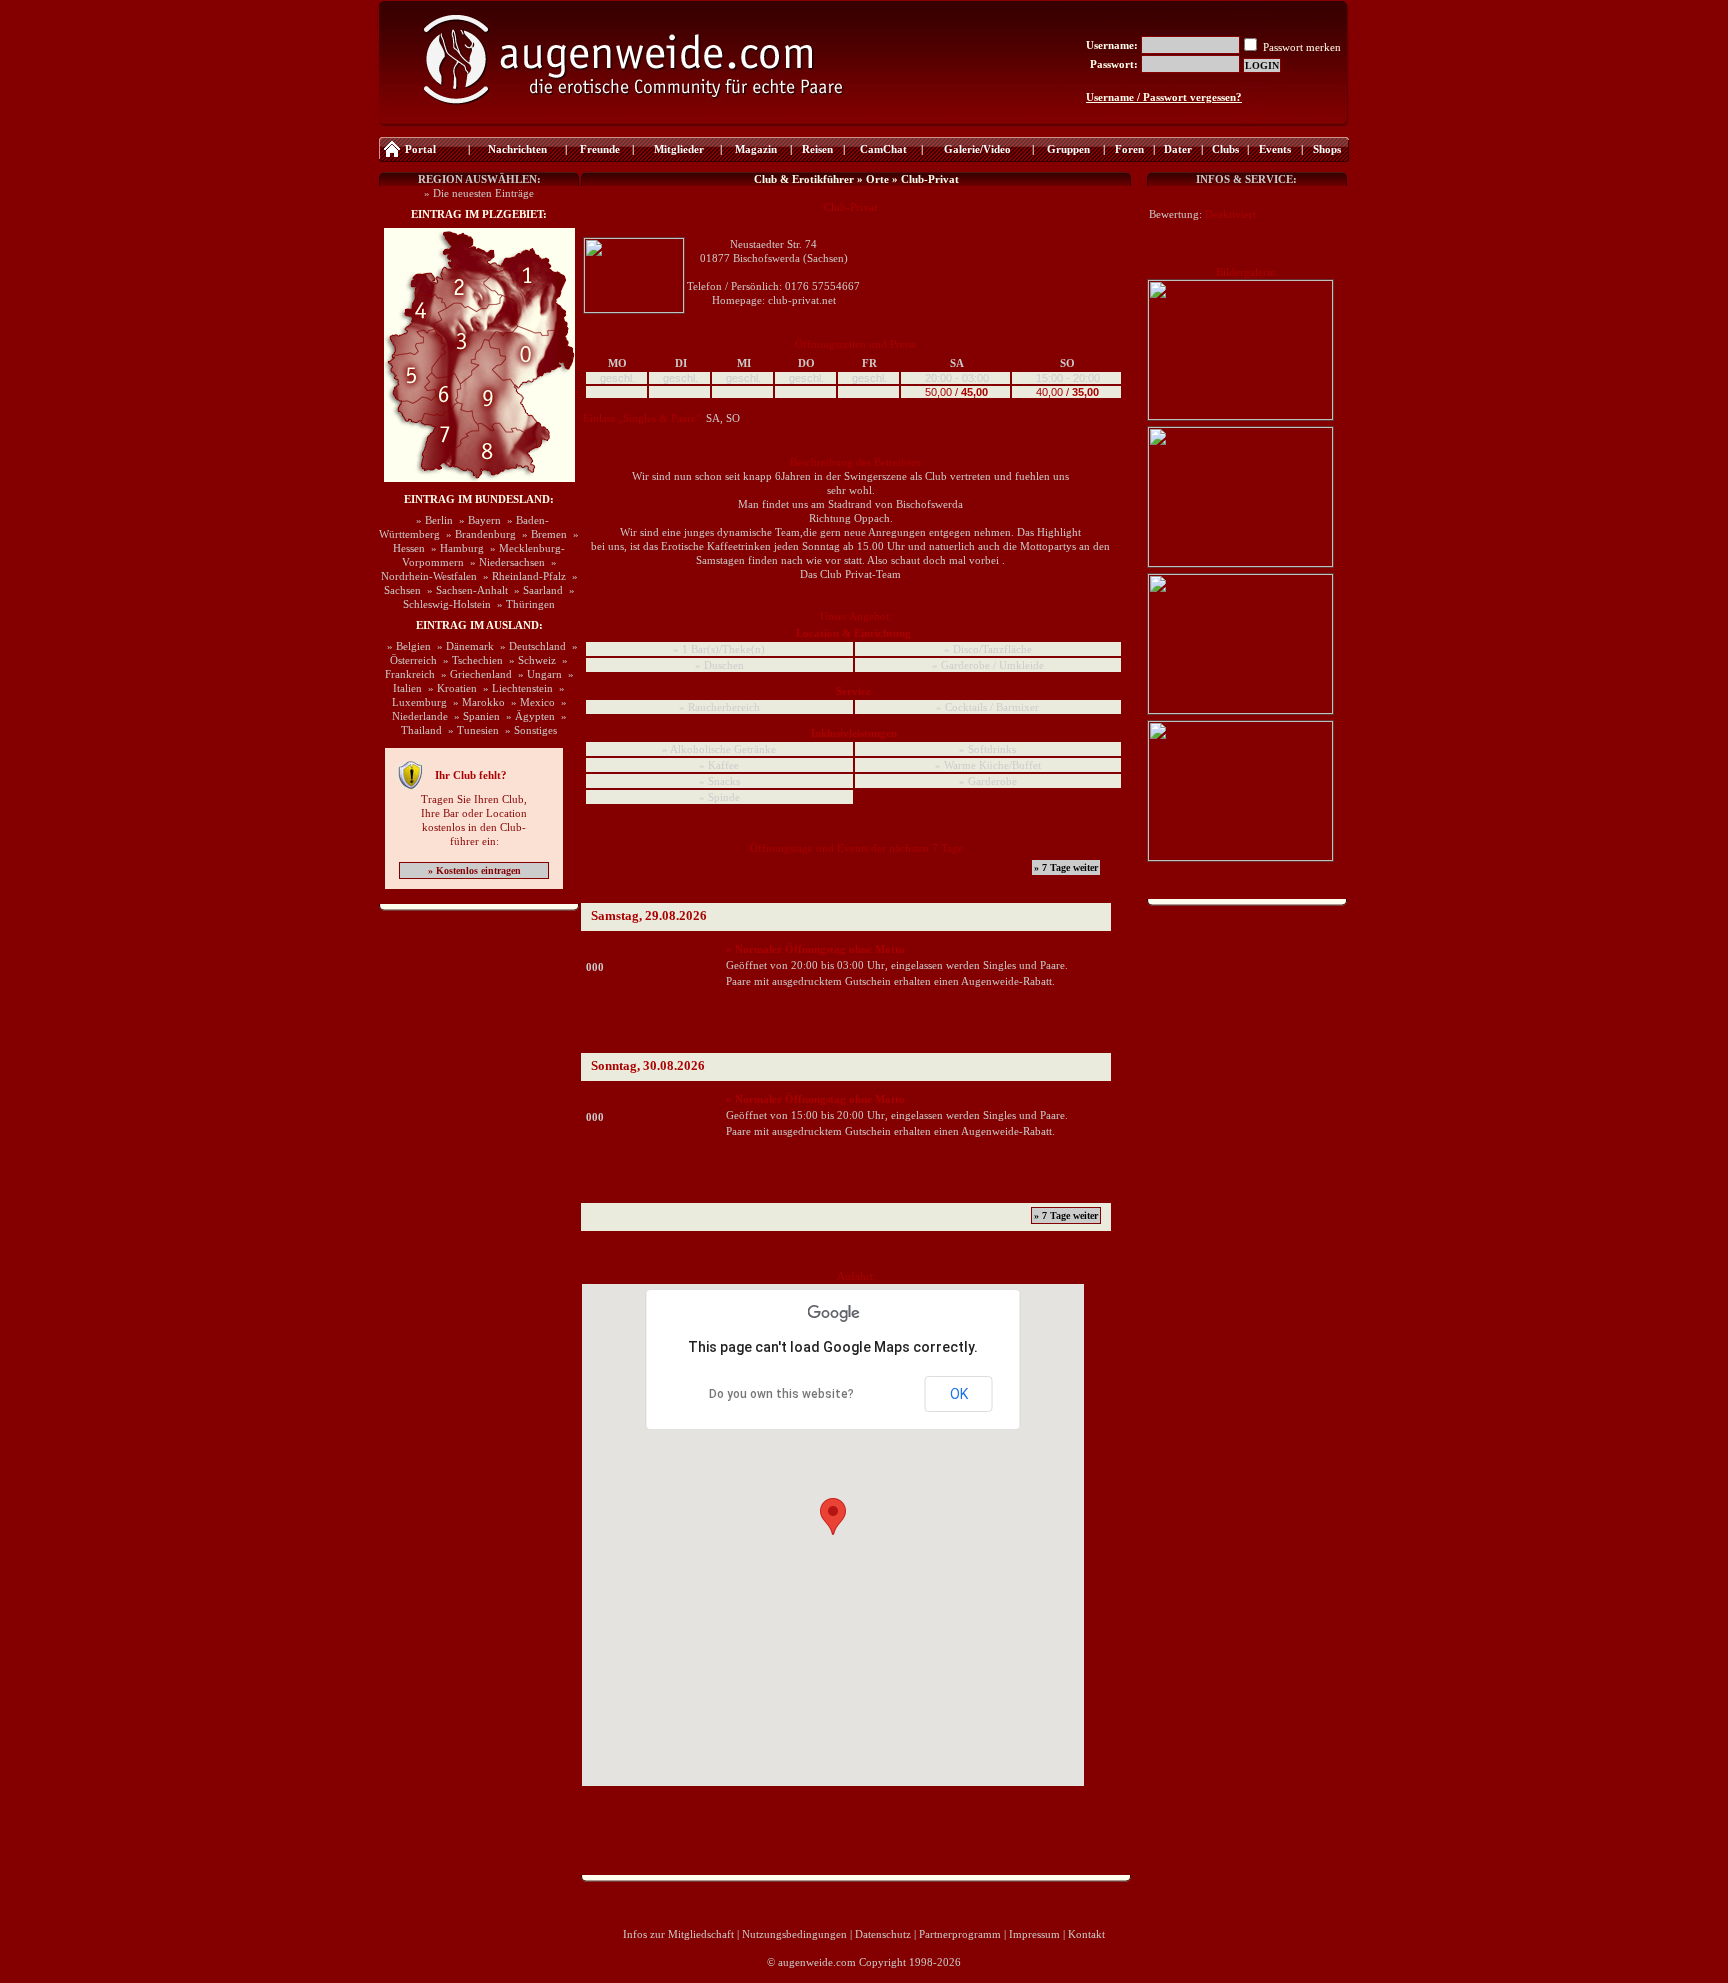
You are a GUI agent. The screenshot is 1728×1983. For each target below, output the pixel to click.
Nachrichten (517, 149)
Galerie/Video (977, 149)
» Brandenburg (478, 534)
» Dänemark (462, 646)
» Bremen (541, 534)
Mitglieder (677, 149)
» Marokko (476, 702)
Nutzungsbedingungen (794, 1934)
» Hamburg (454, 548)
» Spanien (474, 716)
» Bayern (477, 520)
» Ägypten (527, 716)
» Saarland (535, 590)
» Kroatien (449, 688)
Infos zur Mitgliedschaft (678, 1934)
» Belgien (406, 646)
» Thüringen (523, 604)
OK (959, 1394)
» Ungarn (537, 674)
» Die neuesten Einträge (479, 193)
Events (1275, 149)
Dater (1178, 149)
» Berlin (431, 520)
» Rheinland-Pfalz (521, 576)
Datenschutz (883, 1934)
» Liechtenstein (515, 688)
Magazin (756, 149)
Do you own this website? (781, 1394)
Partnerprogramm (960, 1934)
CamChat (883, 149)
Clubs (1225, 149)
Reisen (817, 149)
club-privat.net (802, 300)
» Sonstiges (528, 730)
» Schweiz (529, 660)
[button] (833, 1516)
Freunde (600, 149)
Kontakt (1086, 1934)
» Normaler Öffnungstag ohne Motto (815, 949)
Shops (1327, 149)
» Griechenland (473, 674)
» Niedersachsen (504, 562)
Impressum (1034, 1934)
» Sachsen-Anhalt (464, 590)
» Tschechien (470, 660)
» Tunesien (470, 730)
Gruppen (1068, 149)
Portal (420, 149)
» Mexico (530, 702)
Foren (1129, 149)
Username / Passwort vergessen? (1164, 97)
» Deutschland (530, 646)
